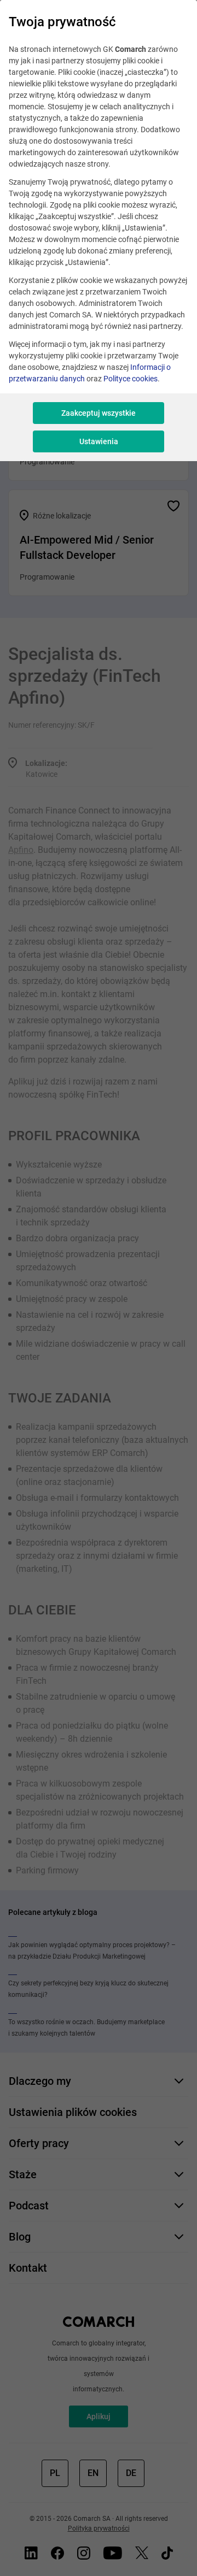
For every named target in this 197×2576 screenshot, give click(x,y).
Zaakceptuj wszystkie (99, 413)
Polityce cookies (131, 379)
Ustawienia (99, 441)
